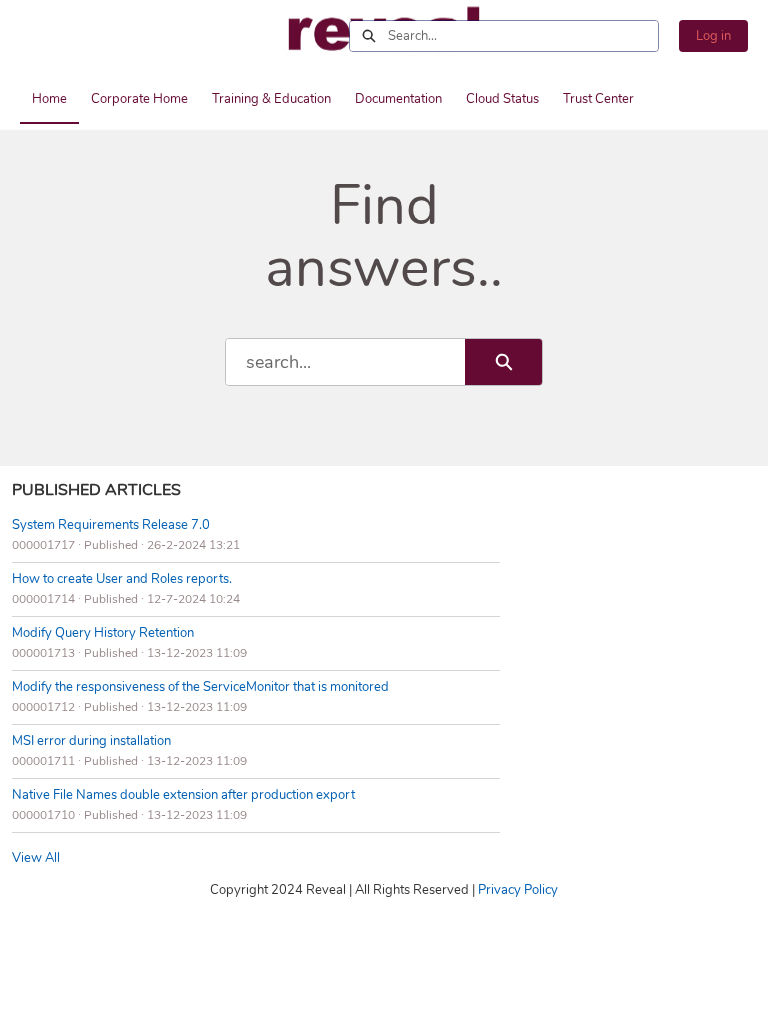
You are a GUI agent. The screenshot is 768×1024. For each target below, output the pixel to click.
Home (49, 99)
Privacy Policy (518, 890)
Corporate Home (139, 99)
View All (36, 858)
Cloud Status (502, 99)
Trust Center (598, 99)
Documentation (398, 99)
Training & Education (271, 99)
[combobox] (523, 36)
